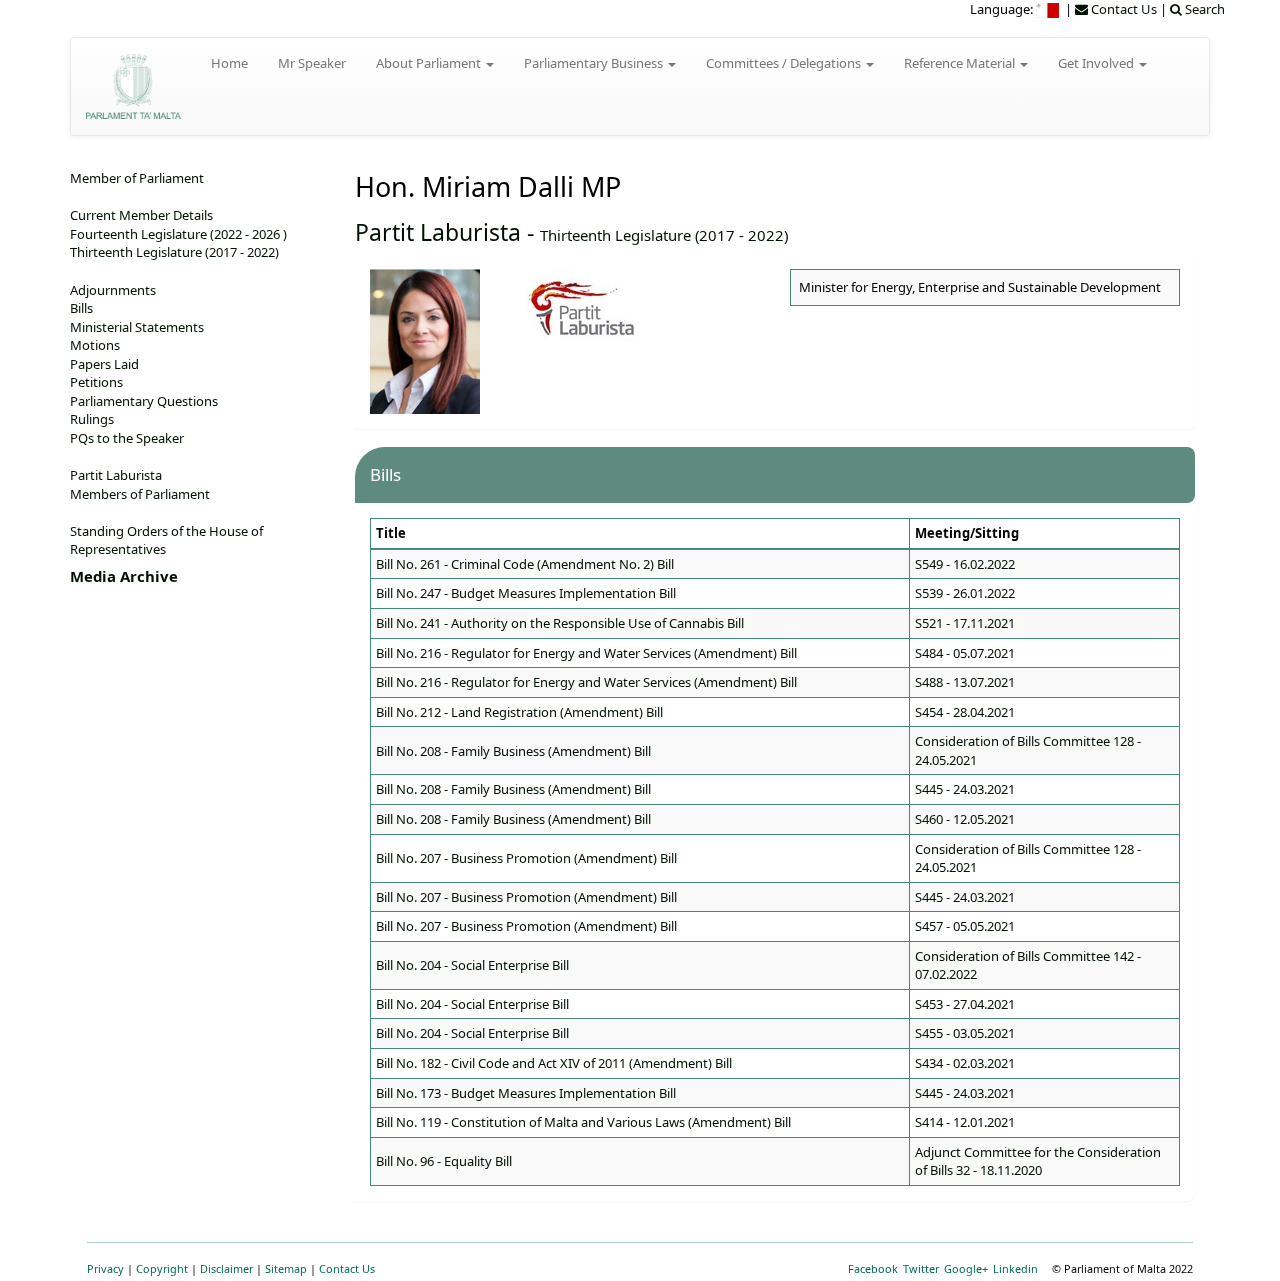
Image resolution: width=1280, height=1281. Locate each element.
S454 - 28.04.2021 (965, 712)
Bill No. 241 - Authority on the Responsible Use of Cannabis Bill (560, 623)
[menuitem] (1049, 9)
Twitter (921, 1268)
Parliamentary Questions (144, 401)
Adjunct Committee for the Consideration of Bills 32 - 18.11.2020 (1038, 1161)
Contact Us (347, 1268)
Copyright (162, 1268)
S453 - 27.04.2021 (965, 1004)
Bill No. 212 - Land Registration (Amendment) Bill (519, 712)
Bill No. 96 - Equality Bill (444, 1161)
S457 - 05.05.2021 (965, 926)
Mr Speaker (312, 63)
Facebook (873, 1268)
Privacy (105, 1268)
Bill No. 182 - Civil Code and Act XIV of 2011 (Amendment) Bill (554, 1063)
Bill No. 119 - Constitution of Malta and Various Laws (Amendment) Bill (583, 1122)
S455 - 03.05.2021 (965, 1033)
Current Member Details (141, 215)
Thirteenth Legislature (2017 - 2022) (664, 235)
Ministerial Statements (137, 327)
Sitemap (286, 1268)
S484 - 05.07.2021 (965, 653)
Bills (81, 308)
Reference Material (961, 63)
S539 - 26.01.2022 (965, 593)
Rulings (92, 419)
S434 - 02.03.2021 (965, 1063)
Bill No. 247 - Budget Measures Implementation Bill (526, 593)
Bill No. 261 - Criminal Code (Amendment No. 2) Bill (525, 564)
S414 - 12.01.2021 (965, 1122)
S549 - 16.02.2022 (965, 564)
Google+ (966, 1268)
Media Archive (124, 576)
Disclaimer (226, 1268)
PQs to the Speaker (127, 438)
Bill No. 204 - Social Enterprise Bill (472, 965)
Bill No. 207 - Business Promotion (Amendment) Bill (526, 858)
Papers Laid (104, 364)
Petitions (96, 382)
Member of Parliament (137, 178)
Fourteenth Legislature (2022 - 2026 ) (178, 234)
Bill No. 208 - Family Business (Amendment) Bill (513, 751)
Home (229, 63)
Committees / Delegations (785, 63)
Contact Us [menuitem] (1122, 9)
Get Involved (1097, 63)
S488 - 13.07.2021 (965, 682)
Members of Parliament (140, 494)
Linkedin (1015, 1268)
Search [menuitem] (1203, 9)
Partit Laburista (438, 232)
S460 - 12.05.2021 (965, 819)
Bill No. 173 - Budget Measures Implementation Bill (526, 1093)
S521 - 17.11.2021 (965, 623)
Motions (95, 345)
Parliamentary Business (595, 63)
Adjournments (113, 290)
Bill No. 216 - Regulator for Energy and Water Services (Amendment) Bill (586, 653)
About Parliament (430, 63)
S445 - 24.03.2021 (965, 789)
